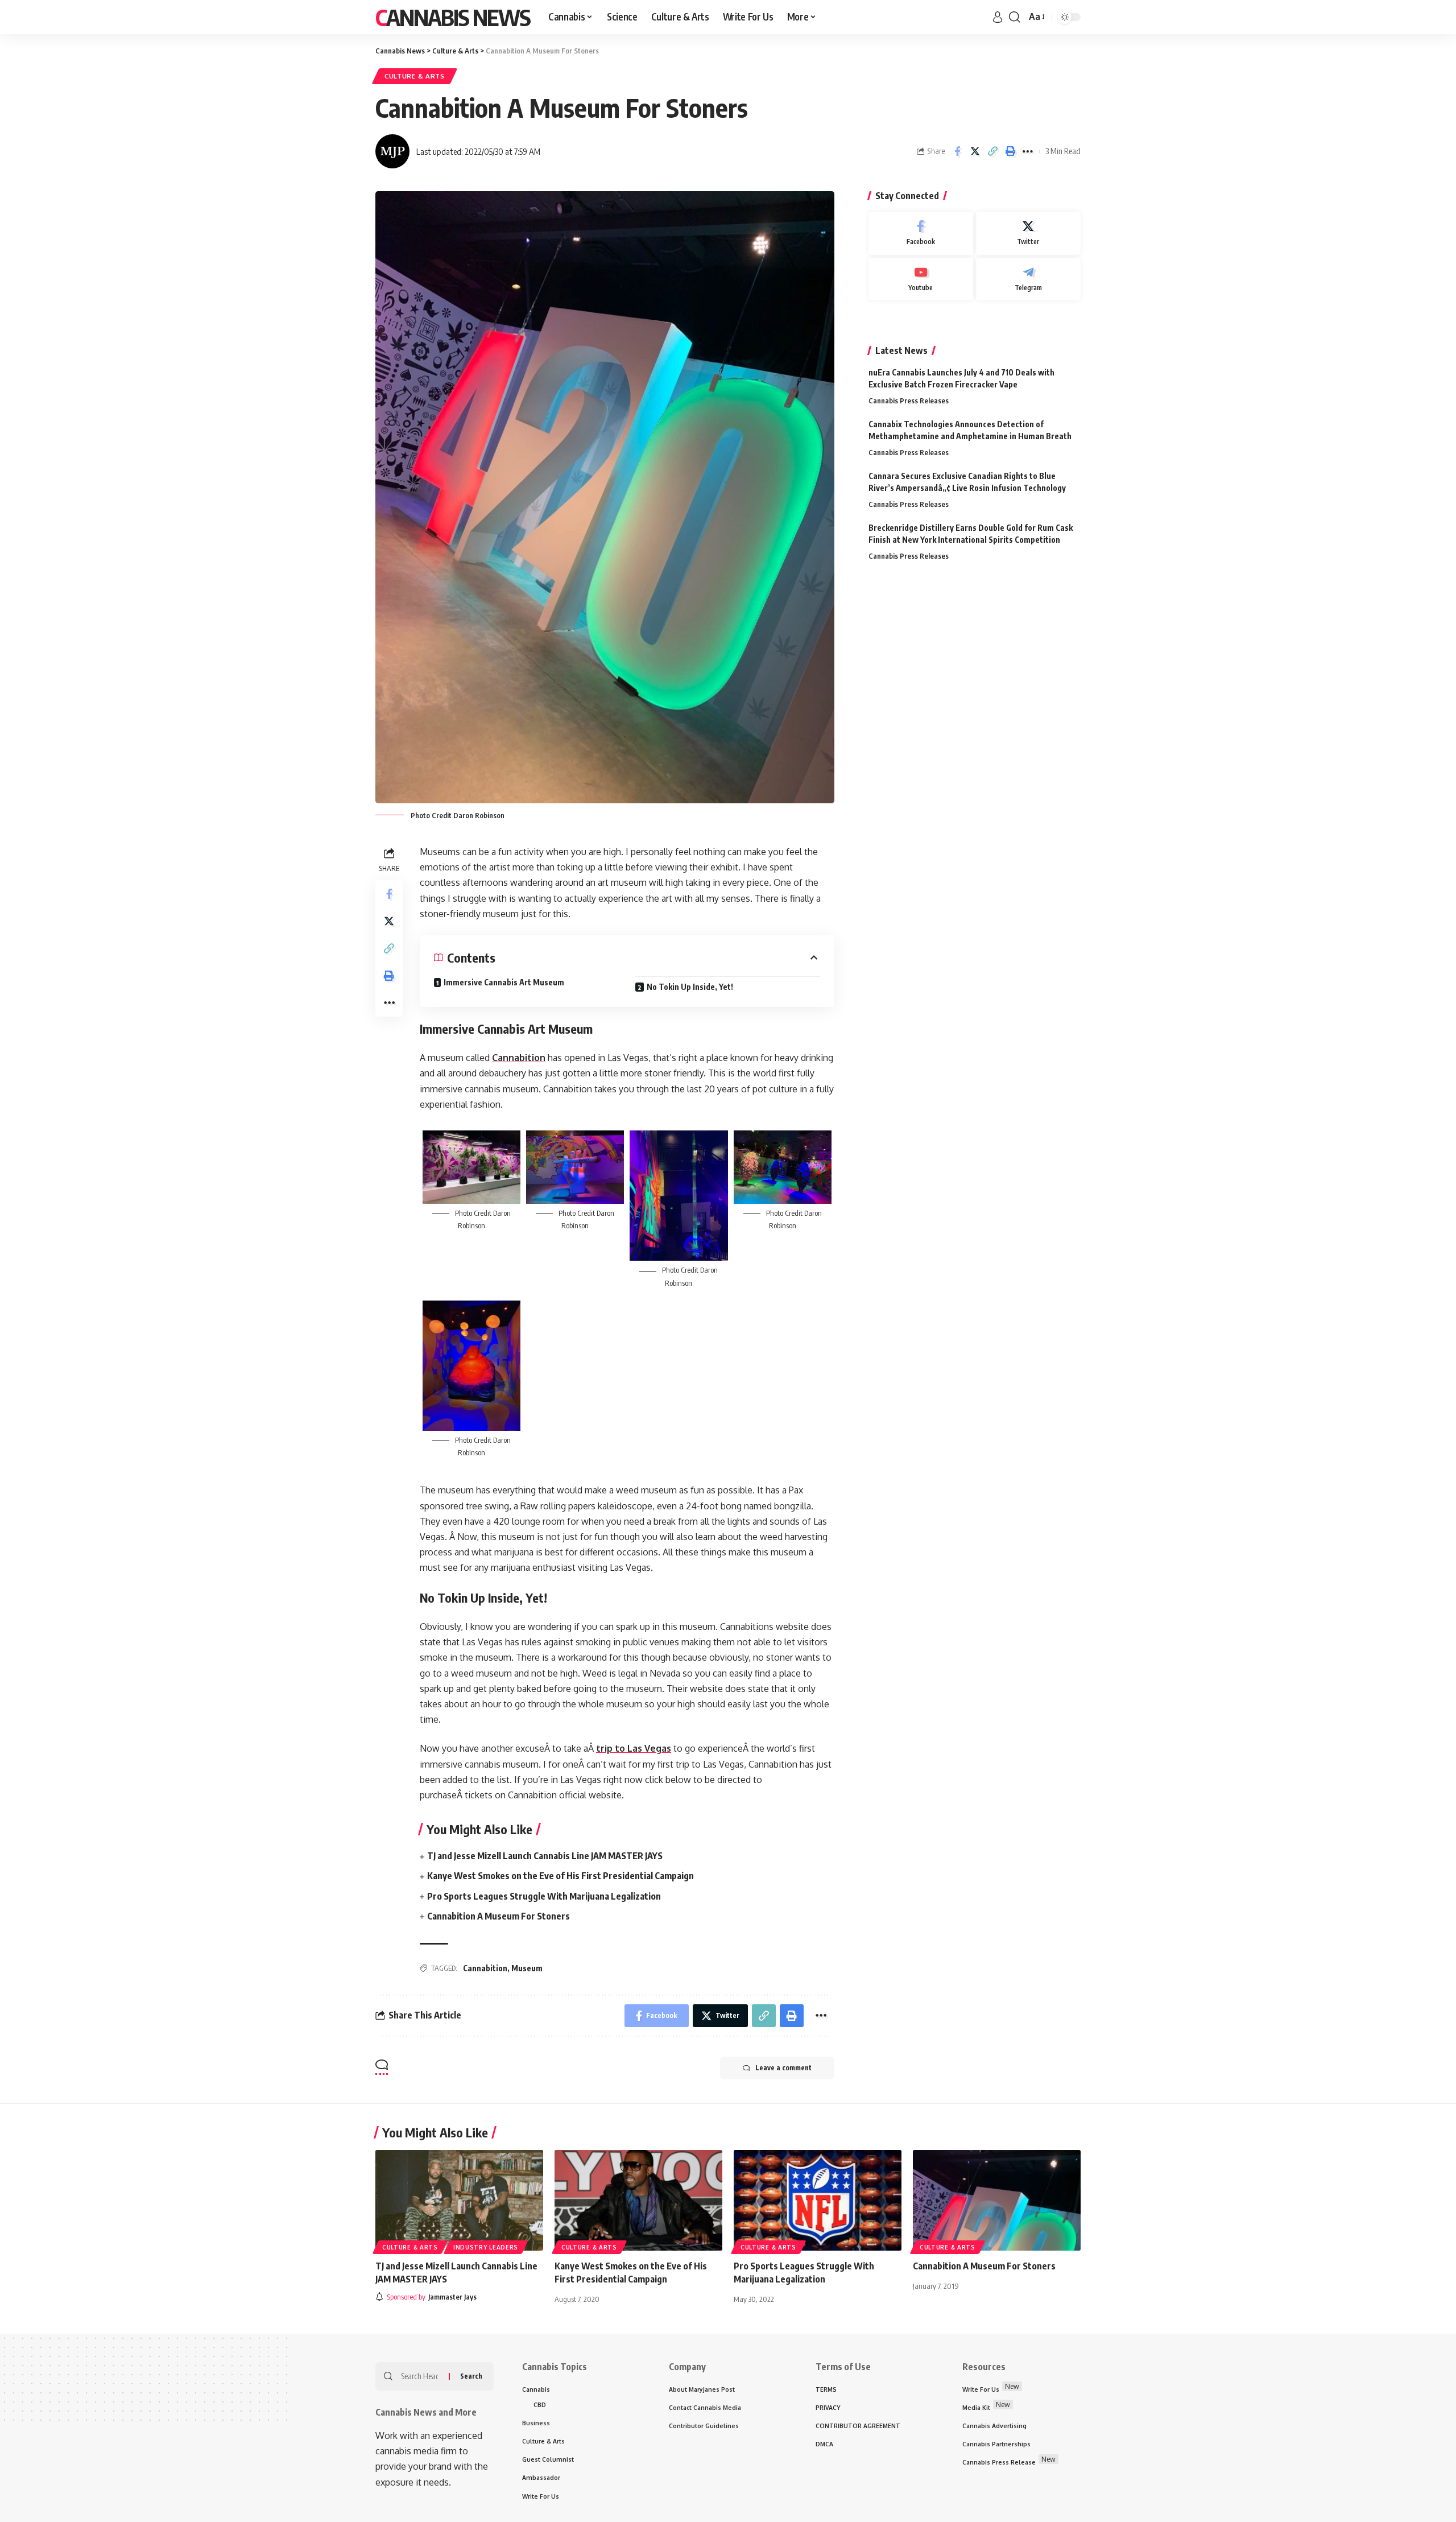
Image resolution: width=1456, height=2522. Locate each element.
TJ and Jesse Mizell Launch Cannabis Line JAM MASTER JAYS (545, 1856)
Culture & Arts (415, 76)
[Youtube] (921, 279)
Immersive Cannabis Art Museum (504, 982)
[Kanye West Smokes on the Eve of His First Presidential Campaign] (638, 2200)
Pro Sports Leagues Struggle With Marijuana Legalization (544, 1896)
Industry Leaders (486, 2247)
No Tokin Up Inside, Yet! (690, 987)
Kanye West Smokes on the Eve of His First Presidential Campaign (561, 1876)
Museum (527, 1968)
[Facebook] (921, 233)
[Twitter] (1028, 233)
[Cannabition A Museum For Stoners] (997, 2200)
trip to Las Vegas (634, 1748)
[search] (1015, 17)
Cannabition (519, 1058)
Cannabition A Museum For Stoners (499, 1916)
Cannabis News (453, 17)
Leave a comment (783, 2068)
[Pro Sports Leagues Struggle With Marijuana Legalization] (818, 2200)
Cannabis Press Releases (909, 401)
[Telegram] (1028, 279)
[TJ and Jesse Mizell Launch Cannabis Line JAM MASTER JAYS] (459, 2200)
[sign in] (998, 17)
